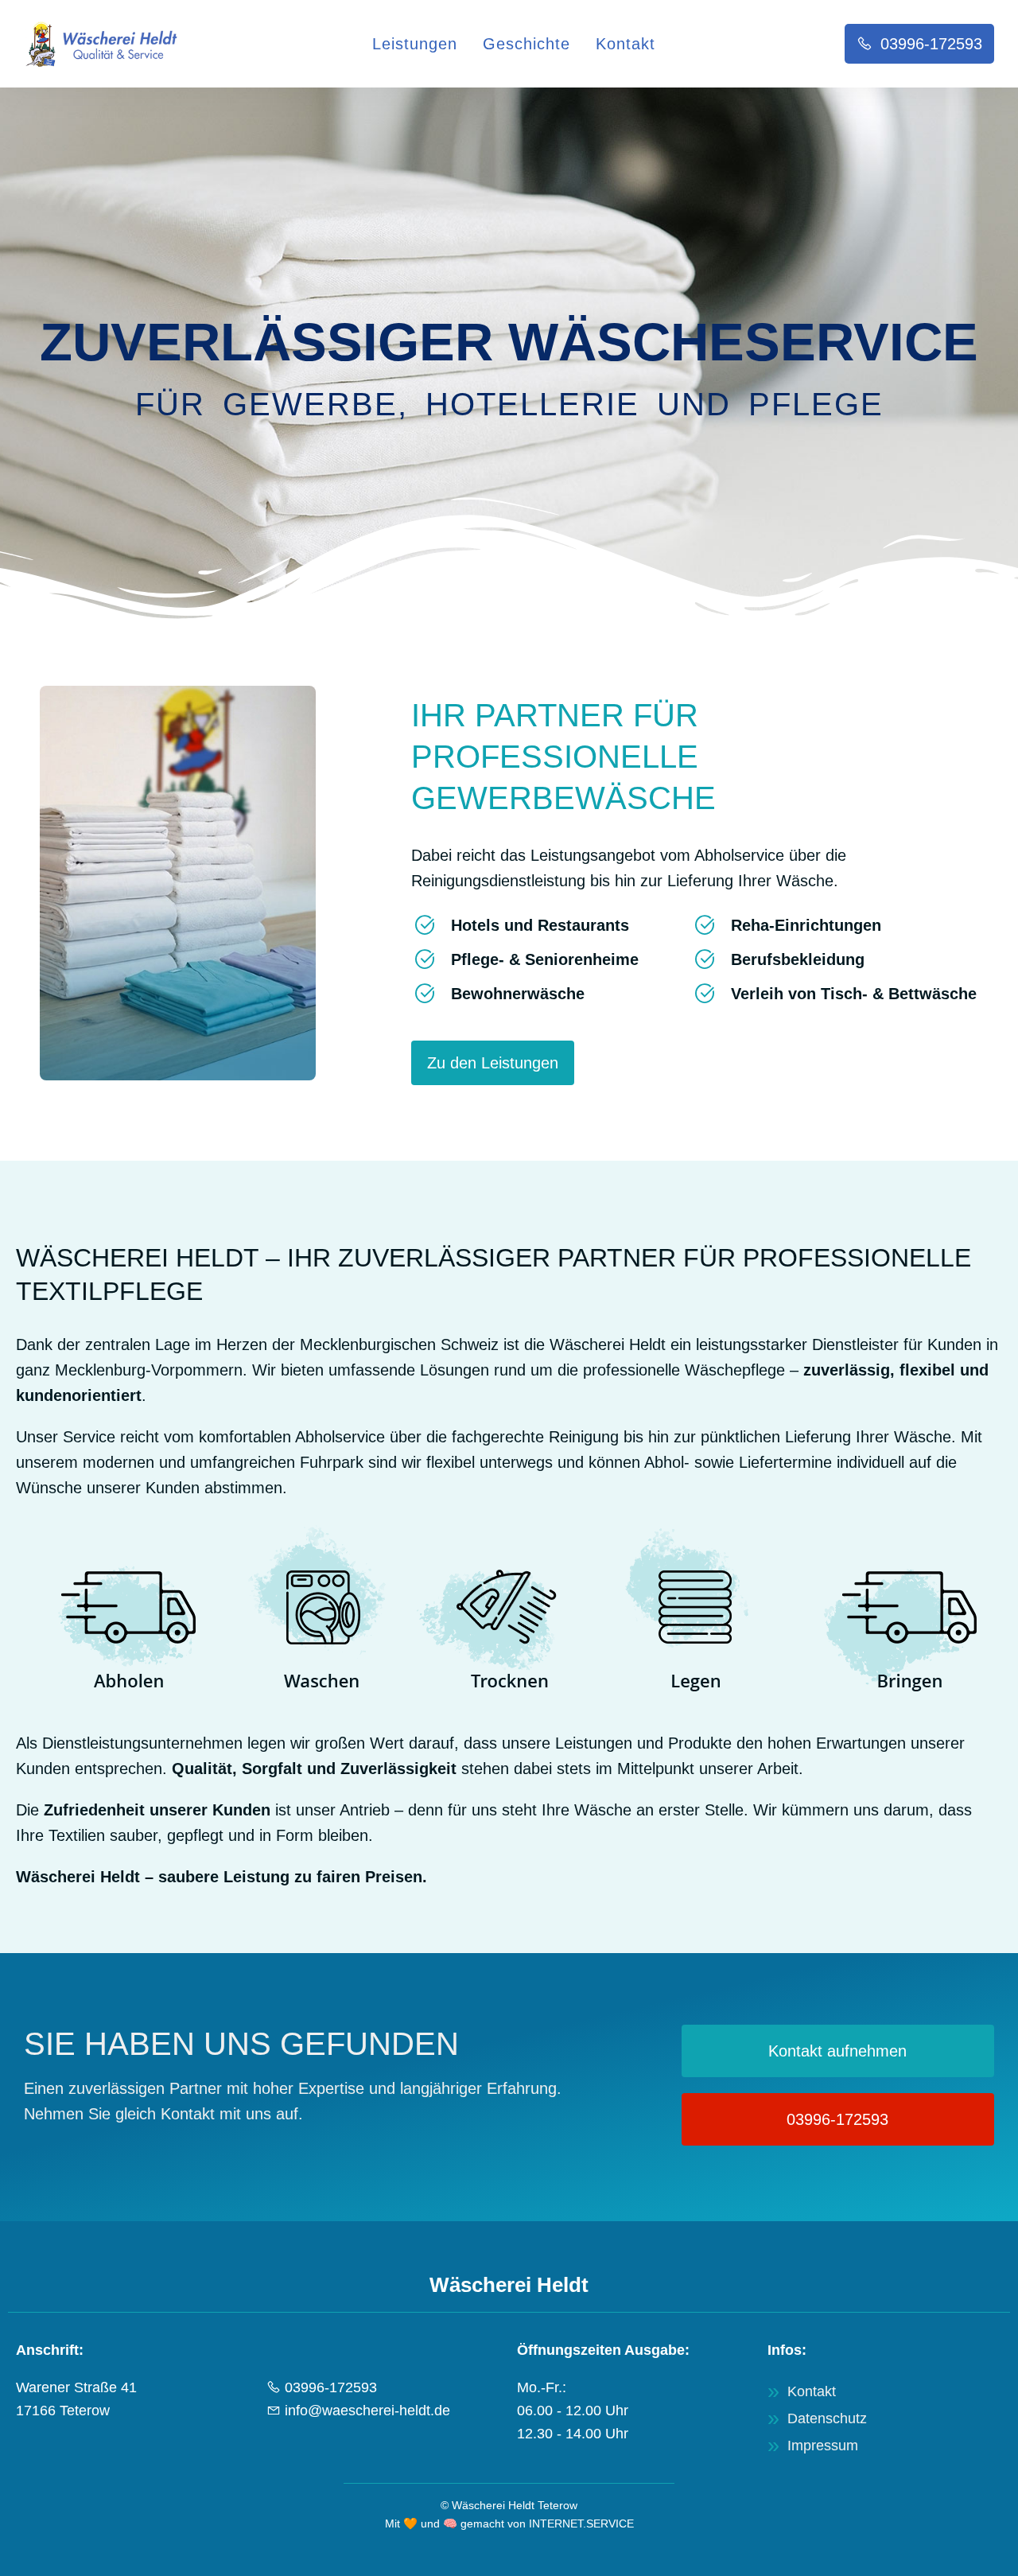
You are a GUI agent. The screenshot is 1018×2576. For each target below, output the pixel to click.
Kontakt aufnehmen (837, 2051)
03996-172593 (837, 2119)
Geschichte (526, 44)
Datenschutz (827, 2418)
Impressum (823, 2446)
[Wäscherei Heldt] (103, 44)
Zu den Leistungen (493, 1063)
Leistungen (415, 44)
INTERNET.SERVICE (581, 2523)
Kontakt (626, 44)
